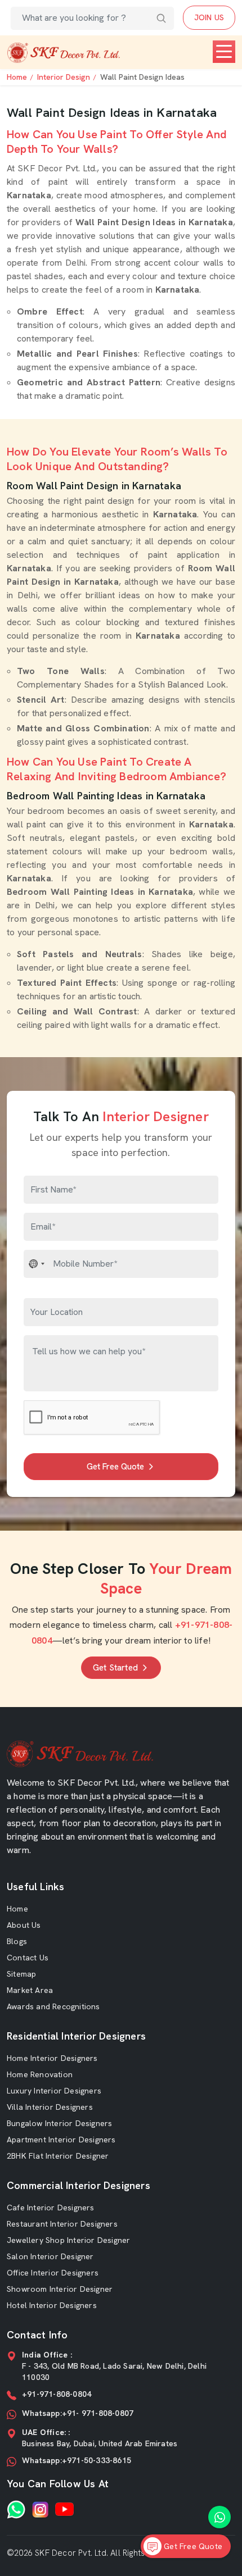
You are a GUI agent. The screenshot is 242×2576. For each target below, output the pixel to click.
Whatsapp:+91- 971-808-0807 (78, 2413)
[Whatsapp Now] (219, 2517)
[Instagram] (40, 2509)
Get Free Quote (115, 1467)
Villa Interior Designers (50, 2107)
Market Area (30, 1990)
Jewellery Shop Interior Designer (68, 2240)
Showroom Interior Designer (60, 2289)
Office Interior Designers (53, 2273)
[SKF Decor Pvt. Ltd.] (64, 53)
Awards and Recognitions (53, 2006)
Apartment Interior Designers (61, 2140)
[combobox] (37, 1264)
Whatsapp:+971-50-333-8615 (77, 2460)
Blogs (17, 1941)
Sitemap (21, 1974)
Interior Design (64, 77)
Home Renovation (40, 2074)
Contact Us (28, 1958)
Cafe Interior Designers (51, 2208)
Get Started (115, 1668)
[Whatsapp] (16, 2509)
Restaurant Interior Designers (62, 2224)
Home (17, 77)
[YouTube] (64, 2509)
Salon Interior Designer (50, 2256)
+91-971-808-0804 (57, 2394)
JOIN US (209, 17)
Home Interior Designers (52, 2058)
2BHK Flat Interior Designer (58, 2156)
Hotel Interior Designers (52, 2305)
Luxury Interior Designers (54, 2091)
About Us (24, 1925)
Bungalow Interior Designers (59, 2123)
